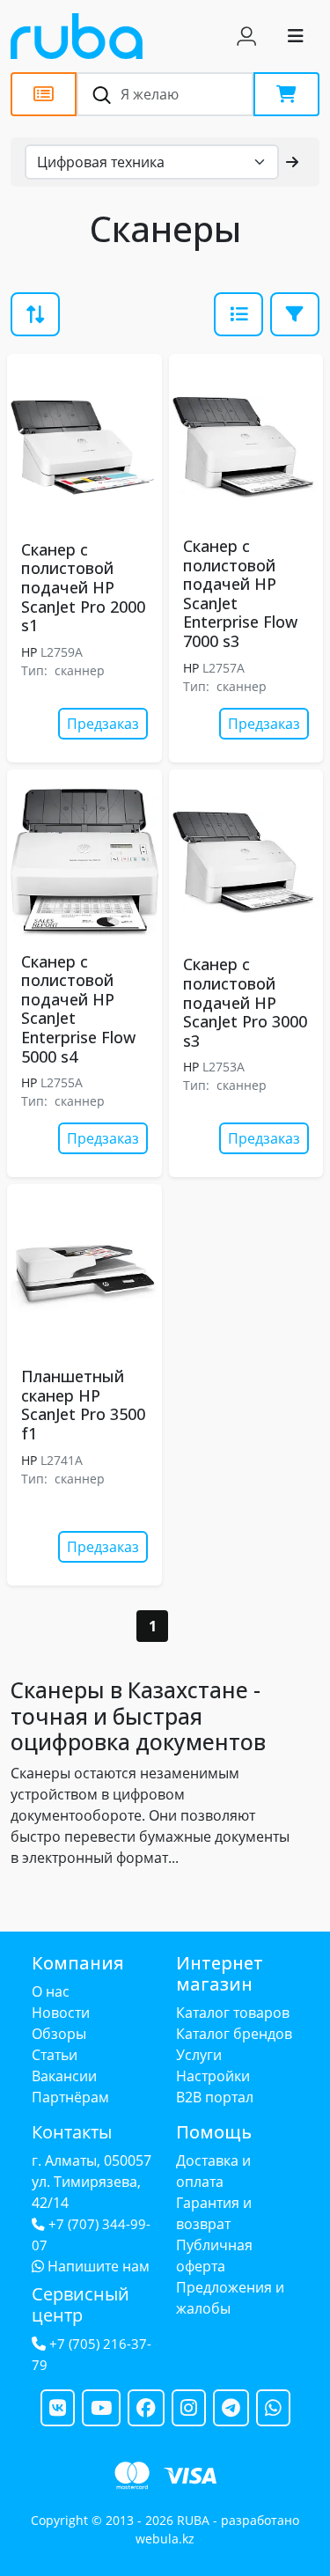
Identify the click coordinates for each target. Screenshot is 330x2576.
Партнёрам (70, 2097)
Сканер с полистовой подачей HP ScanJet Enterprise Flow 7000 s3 (240, 593)
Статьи (55, 2055)
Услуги (199, 2055)
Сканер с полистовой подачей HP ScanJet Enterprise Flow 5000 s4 (78, 1009)
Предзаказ (103, 724)
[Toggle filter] (238, 314)
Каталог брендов (234, 2034)
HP (29, 652)
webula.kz (165, 2539)
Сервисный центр (81, 2304)
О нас (51, 1991)
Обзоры (59, 2034)
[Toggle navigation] (296, 36)
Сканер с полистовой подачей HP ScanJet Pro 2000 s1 (83, 587)
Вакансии (64, 2076)
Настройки (213, 2076)
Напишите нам (97, 2266)
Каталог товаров (233, 2013)
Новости (61, 2013)
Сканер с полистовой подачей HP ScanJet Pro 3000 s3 (245, 1002)
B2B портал (215, 2097)
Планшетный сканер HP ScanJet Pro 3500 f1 (83, 1405)
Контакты (72, 2132)
